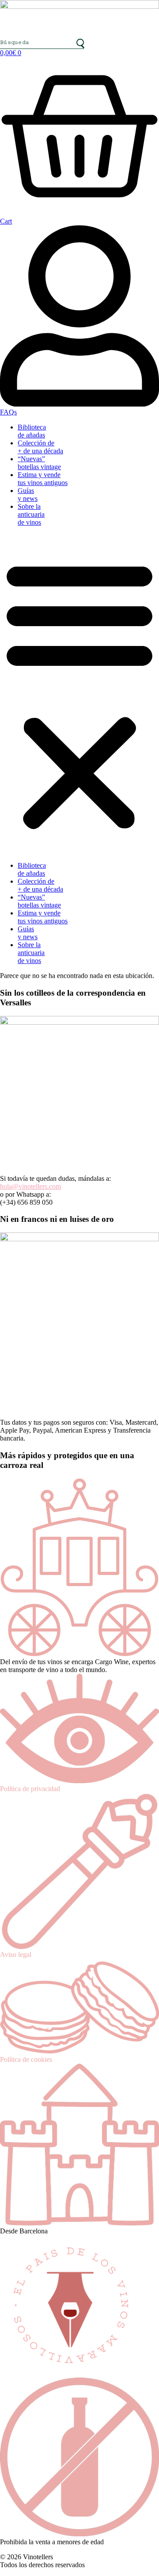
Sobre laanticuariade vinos (31, 514)
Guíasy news (28, 495)
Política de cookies (26, 2059)
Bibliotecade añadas (32, 431)
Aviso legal (16, 1954)
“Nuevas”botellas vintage (39, 463)
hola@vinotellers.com (30, 1186)
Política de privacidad (30, 1789)
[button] (79, 694)
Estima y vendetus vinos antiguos (43, 479)
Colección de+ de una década (40, 447)
